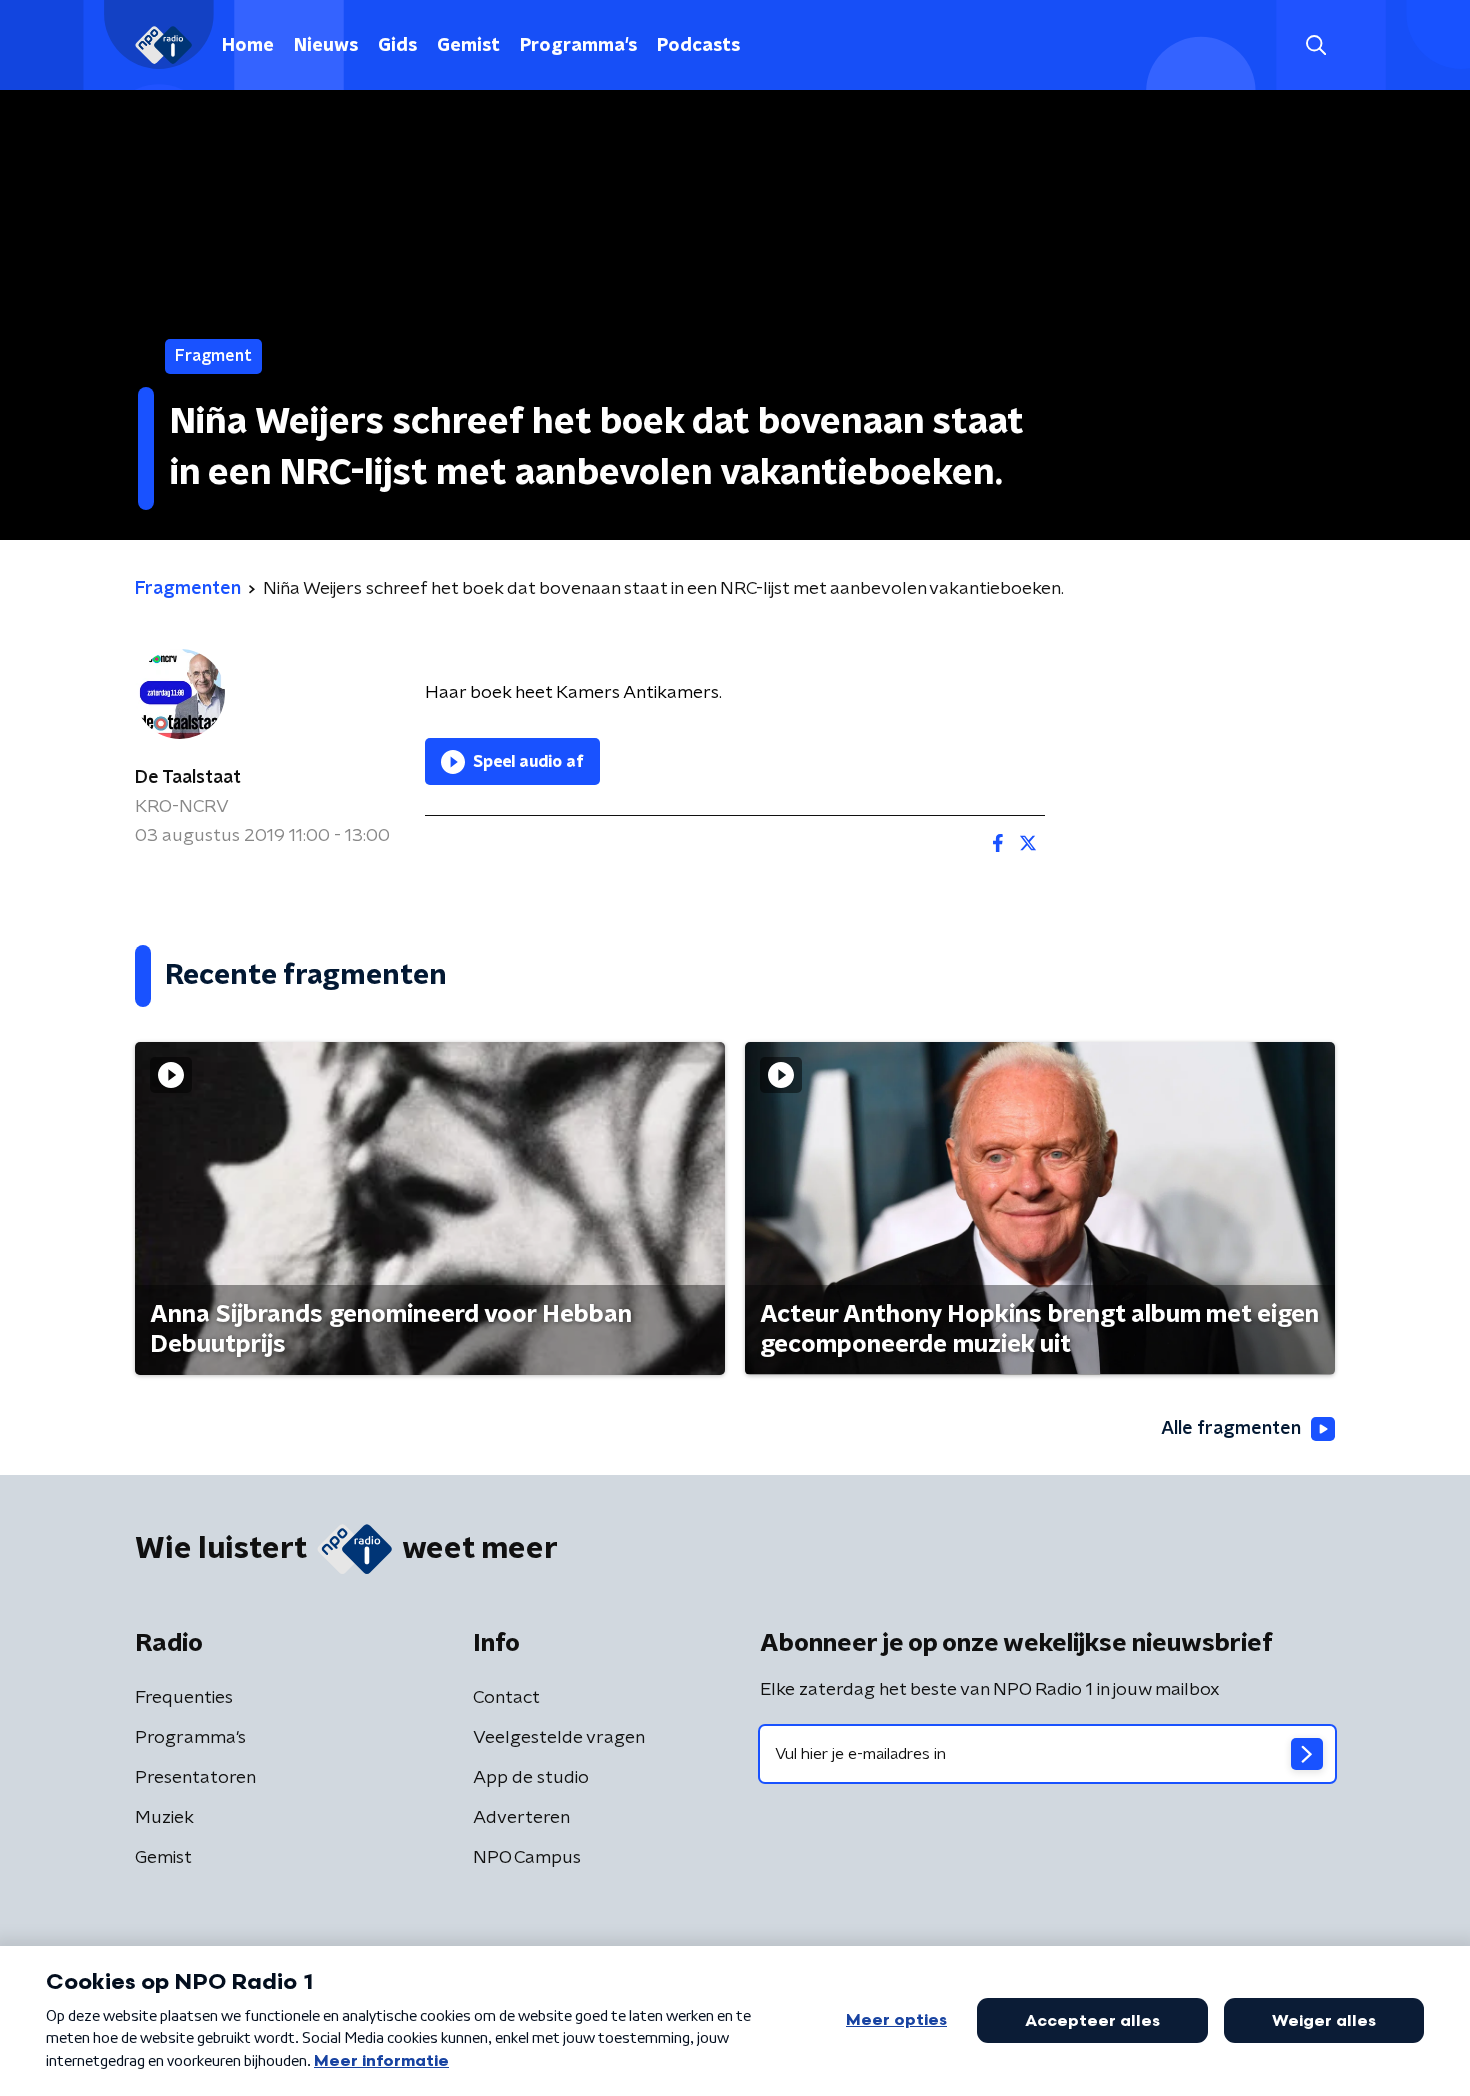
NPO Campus (527, 1858)
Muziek (164, 1818)
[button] (1315, 45)
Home (248, 46)
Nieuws (326, 46)
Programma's (578, 46)
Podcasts (698, 46)
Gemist (468, 46)
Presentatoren (195, 1778)
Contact (506, 1698)
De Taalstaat (188, 778)
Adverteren (521, 1818)
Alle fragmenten (1231, 1429)
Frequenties (184, 1698)
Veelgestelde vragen (559, 1738)
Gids (397, 46)
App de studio (531, 1778)
